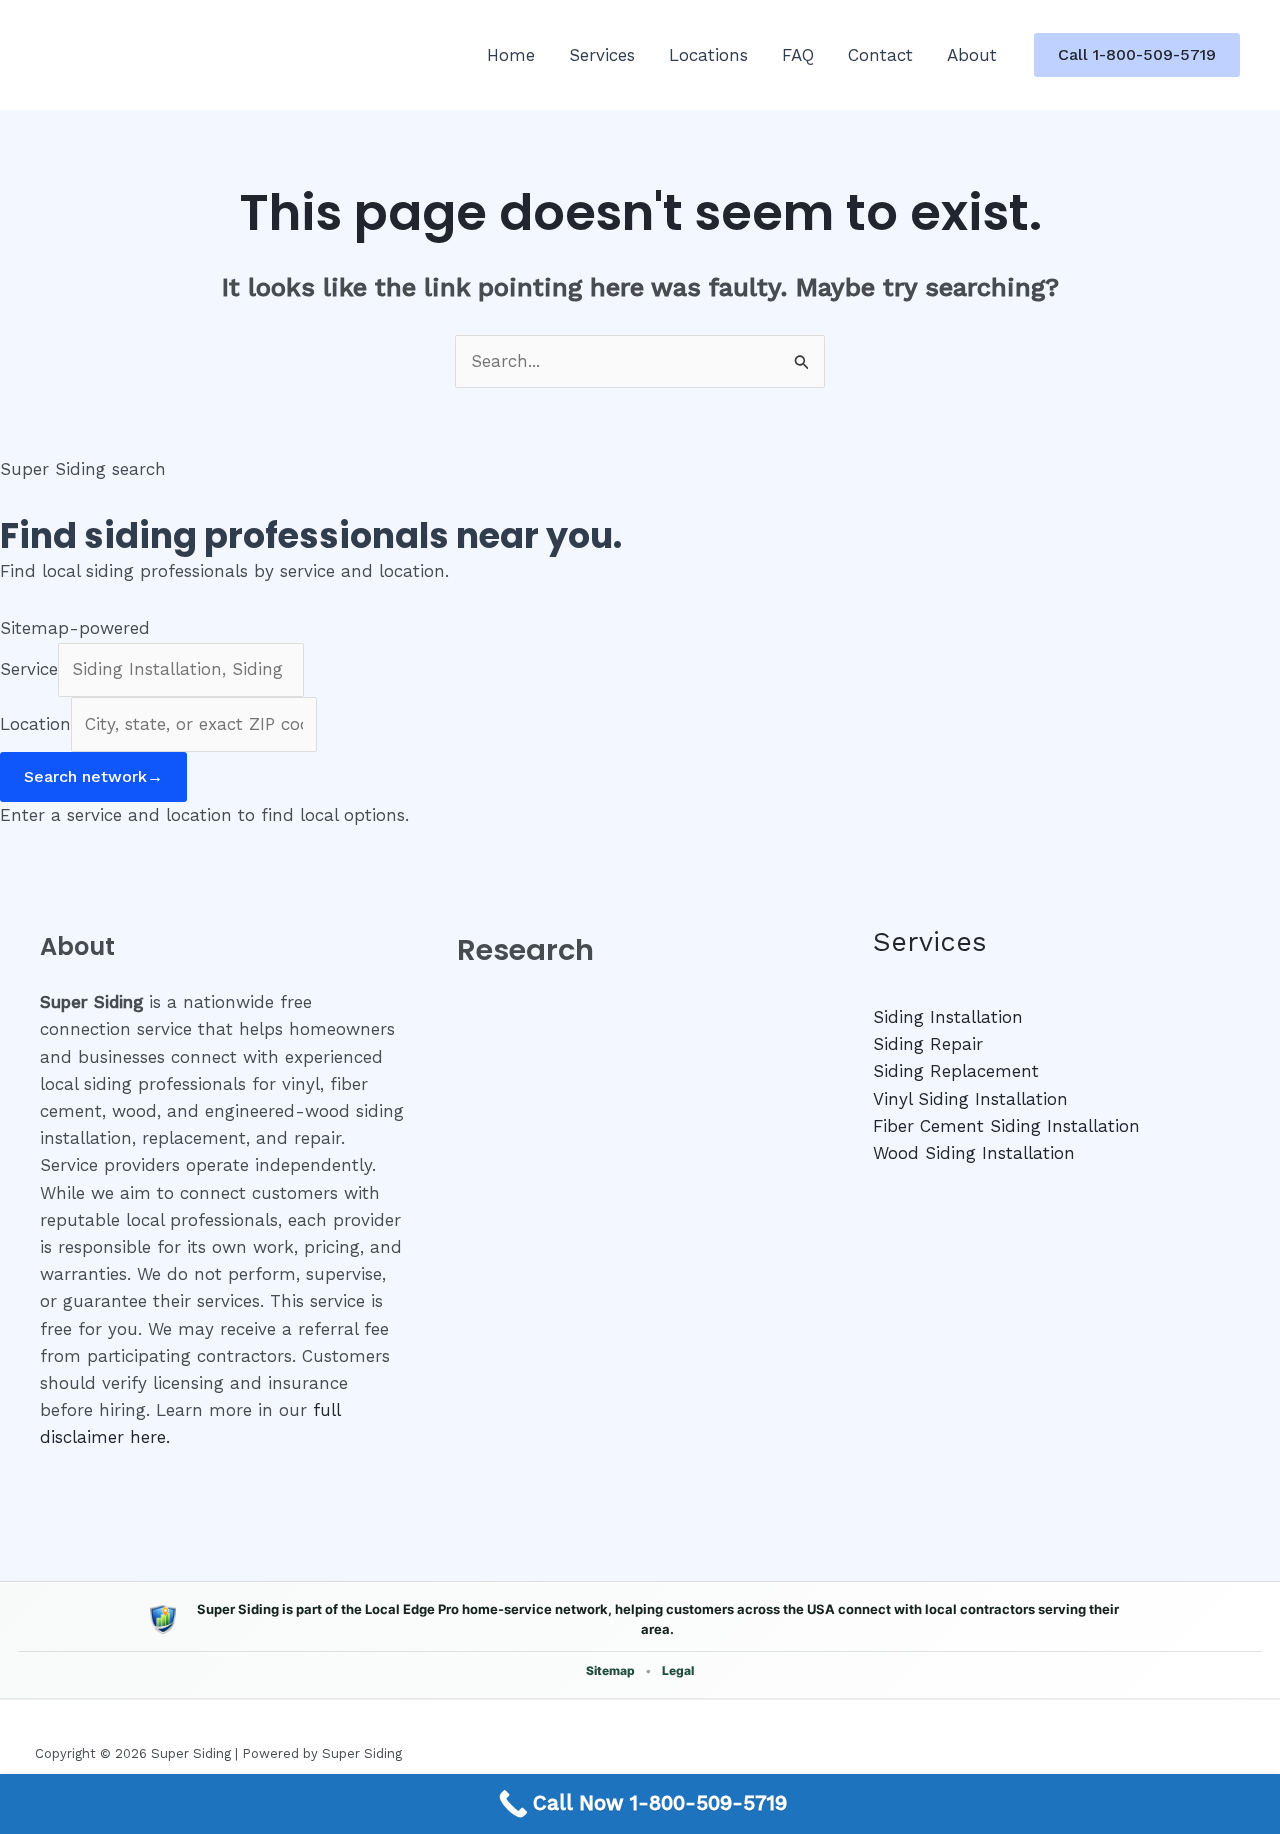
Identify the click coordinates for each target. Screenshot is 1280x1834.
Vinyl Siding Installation (970, 1099)
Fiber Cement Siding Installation (1006, 1126)
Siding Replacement (956, 1071)
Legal (678, 1670)
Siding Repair (928, 1044)
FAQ (798, 55)
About (972, 55)
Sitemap (610, 1670)
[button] (1137, 55)
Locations (708, 55)
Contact (880, 55)
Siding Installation (948, 1017)
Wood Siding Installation (974, 1153)
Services (602, 55)
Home (511, 55)
